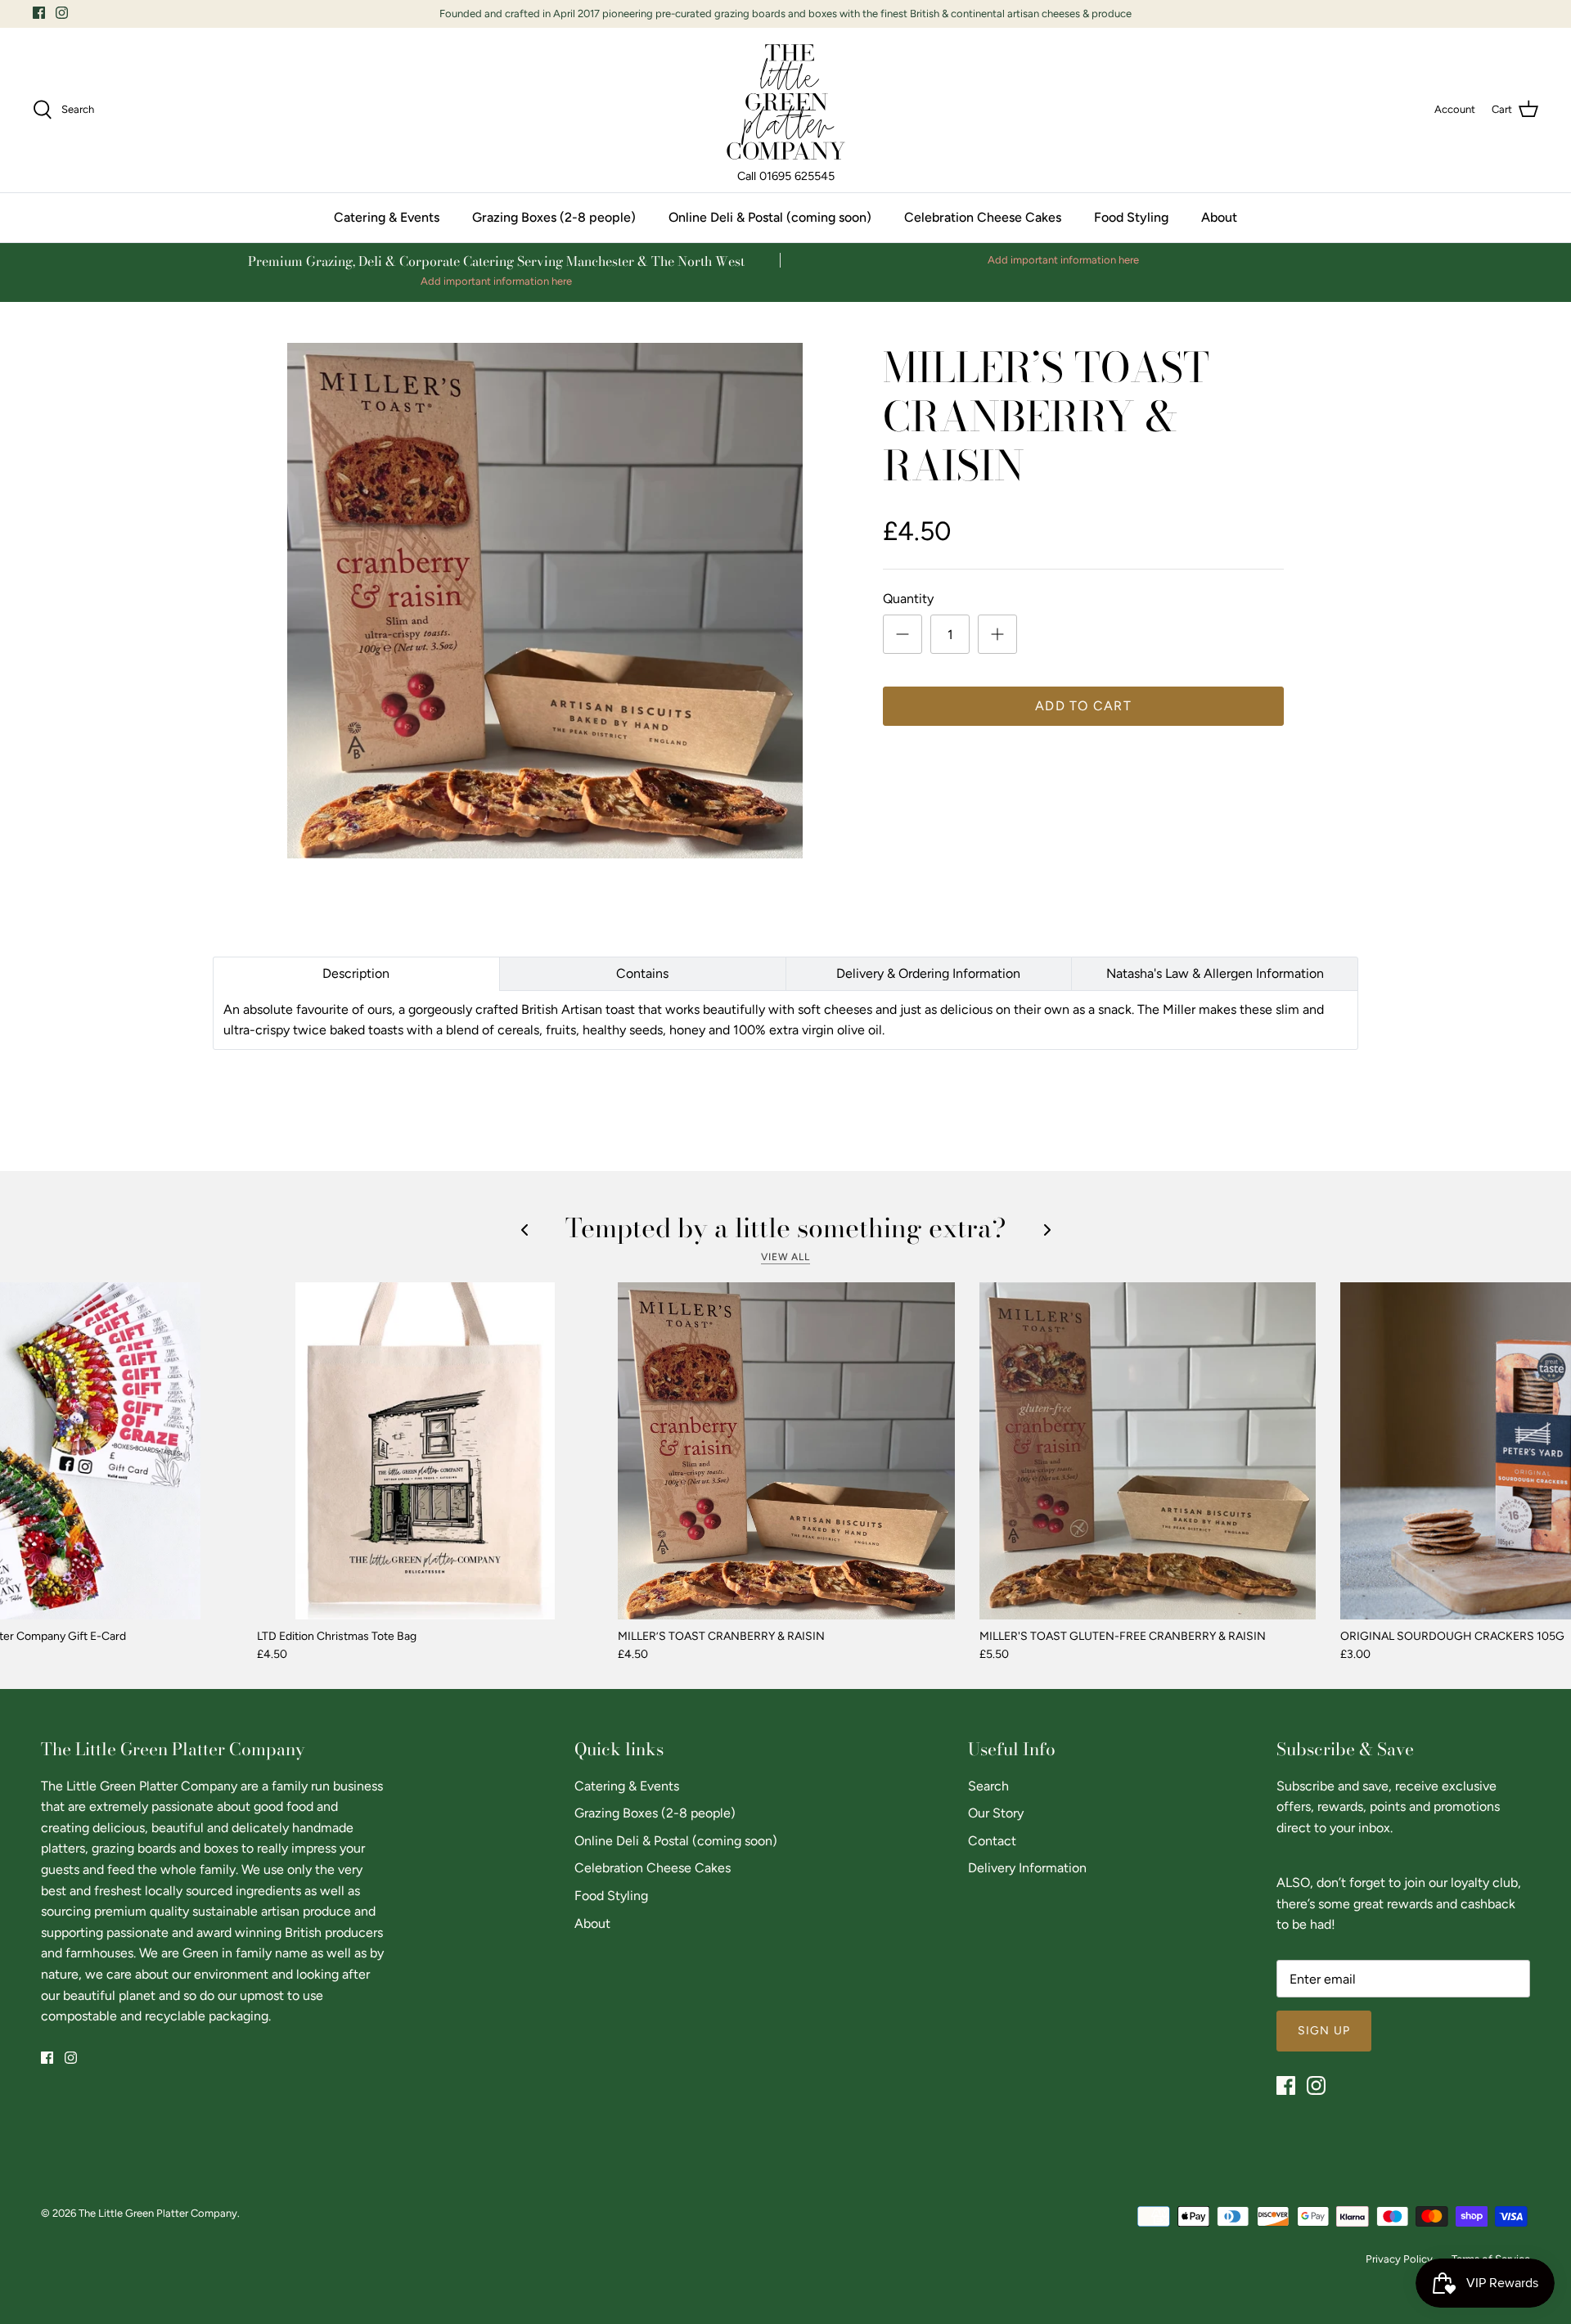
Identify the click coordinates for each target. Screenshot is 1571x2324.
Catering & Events (387, 217)
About (1219, 217)
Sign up (1324, 2031)
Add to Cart (1083, 706)
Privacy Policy (1399, 2259)
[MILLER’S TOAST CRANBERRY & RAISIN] (786, 1451)
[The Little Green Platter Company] (786, 102)
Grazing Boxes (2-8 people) (554, 217)
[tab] (356, 974)
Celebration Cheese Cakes (983, 217)
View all (786, 1257)
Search (988, 1786)
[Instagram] (62, 13)
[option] (545, 601)
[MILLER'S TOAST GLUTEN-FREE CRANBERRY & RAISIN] (1148, 1451)
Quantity (908, 599)
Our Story (996, 1813)
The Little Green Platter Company (158, 2213)
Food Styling (1131, 217)
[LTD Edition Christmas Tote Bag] (425, 1451)
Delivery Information (1027, 1868)
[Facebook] (39, 13)
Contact (992, 1841)
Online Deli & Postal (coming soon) (770, 217)
